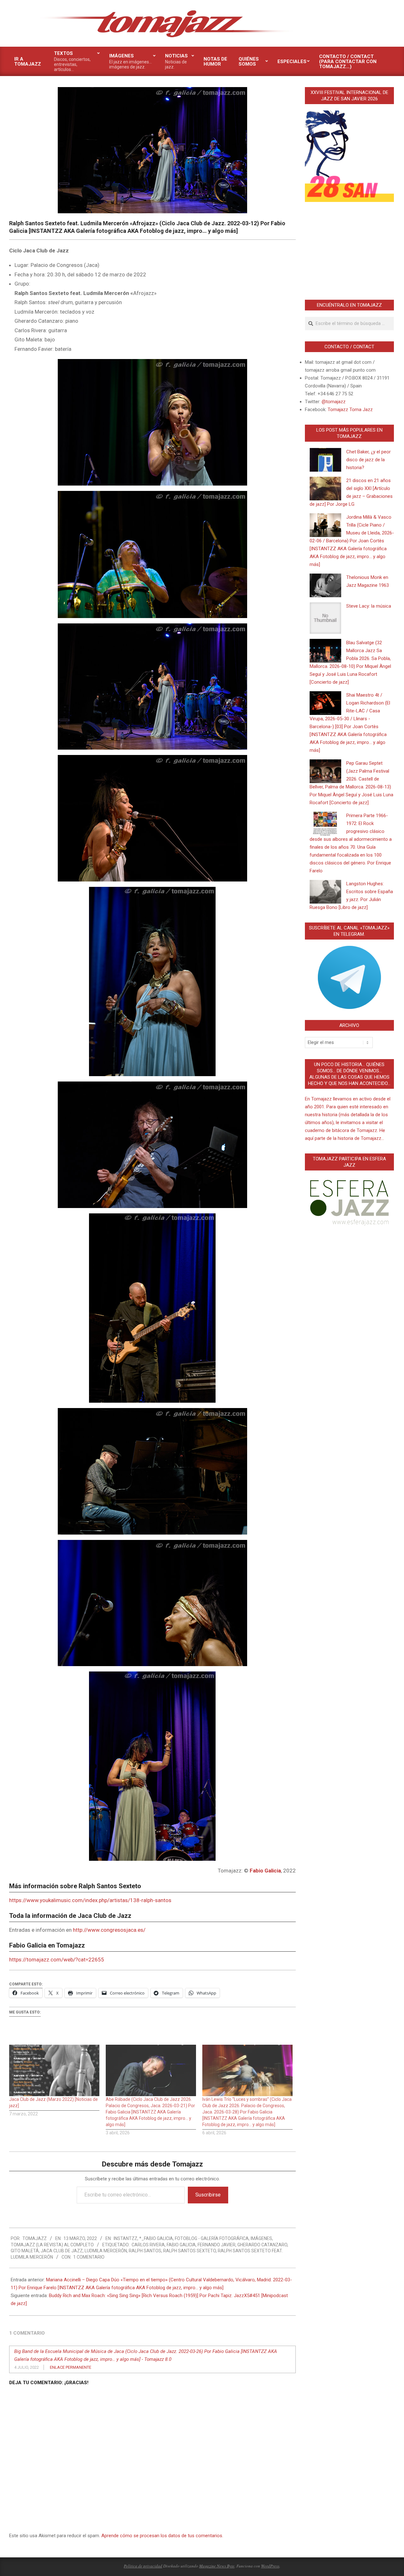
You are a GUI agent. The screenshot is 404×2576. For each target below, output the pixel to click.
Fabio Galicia (181, 2245)
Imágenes (261, 2238)
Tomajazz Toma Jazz (350, 410)
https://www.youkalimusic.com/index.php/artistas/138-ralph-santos (90, 1900)
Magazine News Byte (217, 2566)
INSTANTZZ (125, 2238)
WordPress (270, 2566)
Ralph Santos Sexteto (190, 2251)
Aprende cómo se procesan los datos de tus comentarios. (162, 2536)
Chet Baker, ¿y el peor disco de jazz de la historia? (368, 460)
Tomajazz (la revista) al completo (52, 2245)
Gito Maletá (25, 2251)
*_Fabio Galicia (156, 2238)
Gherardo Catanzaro (262, 2245)
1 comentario (89, 2257)
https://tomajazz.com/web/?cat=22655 (57, 1960)
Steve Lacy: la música (369, 606)
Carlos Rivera (148, 2245)
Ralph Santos (145, 2251)
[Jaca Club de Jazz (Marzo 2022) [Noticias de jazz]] (54, 2070)
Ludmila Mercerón (106, 2251)
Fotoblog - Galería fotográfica (212, 2238)
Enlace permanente (71, 2367)
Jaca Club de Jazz (62, 2251)
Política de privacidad (143, 2566)
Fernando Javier (217, 2245)
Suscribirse (208, 2195)
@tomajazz (334, 402)
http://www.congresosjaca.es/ (109, 1930)
